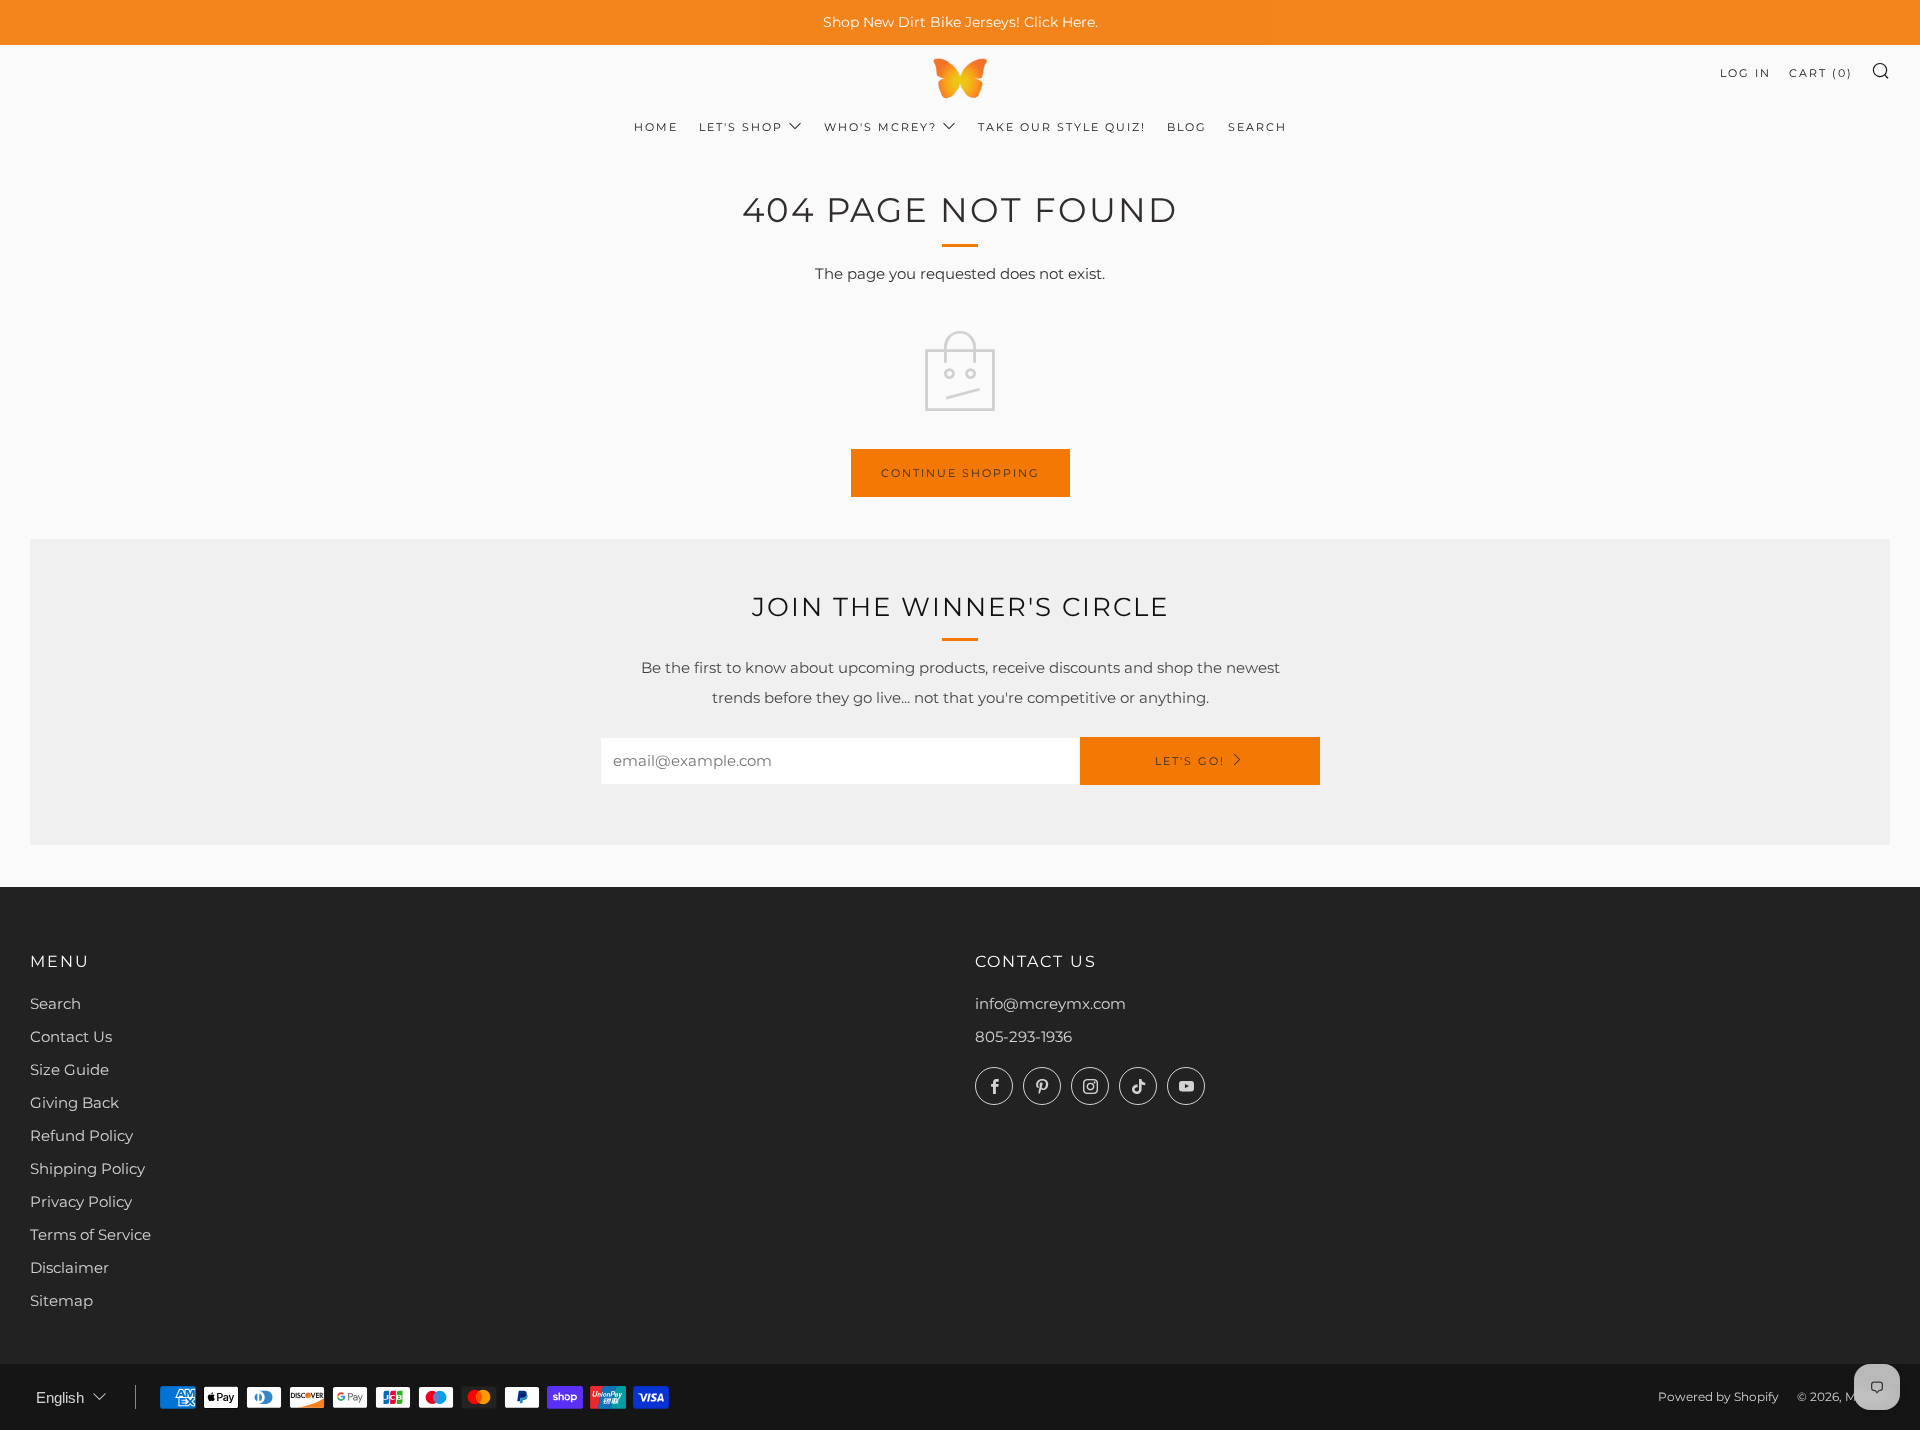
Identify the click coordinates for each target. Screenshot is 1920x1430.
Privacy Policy (81, 1201)
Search (1257, 127)
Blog (1187, 127)
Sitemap (61, 1300)
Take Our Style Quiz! (1062, 127)
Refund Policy (81, 1135)
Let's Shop (741, 127)
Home (656, 127)
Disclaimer (69, 1267)
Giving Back (74, 1102)
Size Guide (69, 1069)
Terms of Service (90, 1234)
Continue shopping (960, 473)
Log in (1745, 73)
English (60, 1397)
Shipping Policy (87, 1168)
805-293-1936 (1023, 1036)
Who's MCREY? (880, 127)
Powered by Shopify (1718, 1396)
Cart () (1821, 73)
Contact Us (71, 1036)
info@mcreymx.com (1050, 1003)
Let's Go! (1190, 761)
